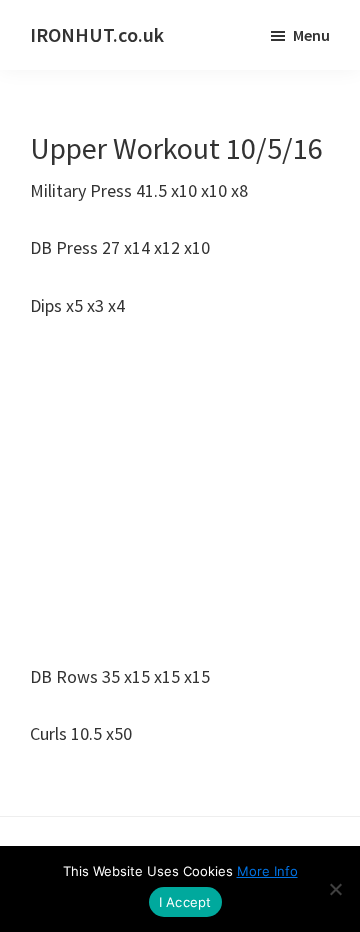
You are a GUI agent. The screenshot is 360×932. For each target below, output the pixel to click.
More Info (267, 871)
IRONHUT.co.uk (97, 34)
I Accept (185, 902)
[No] (335, 889)
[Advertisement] (180, 491)
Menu (311, 35)
